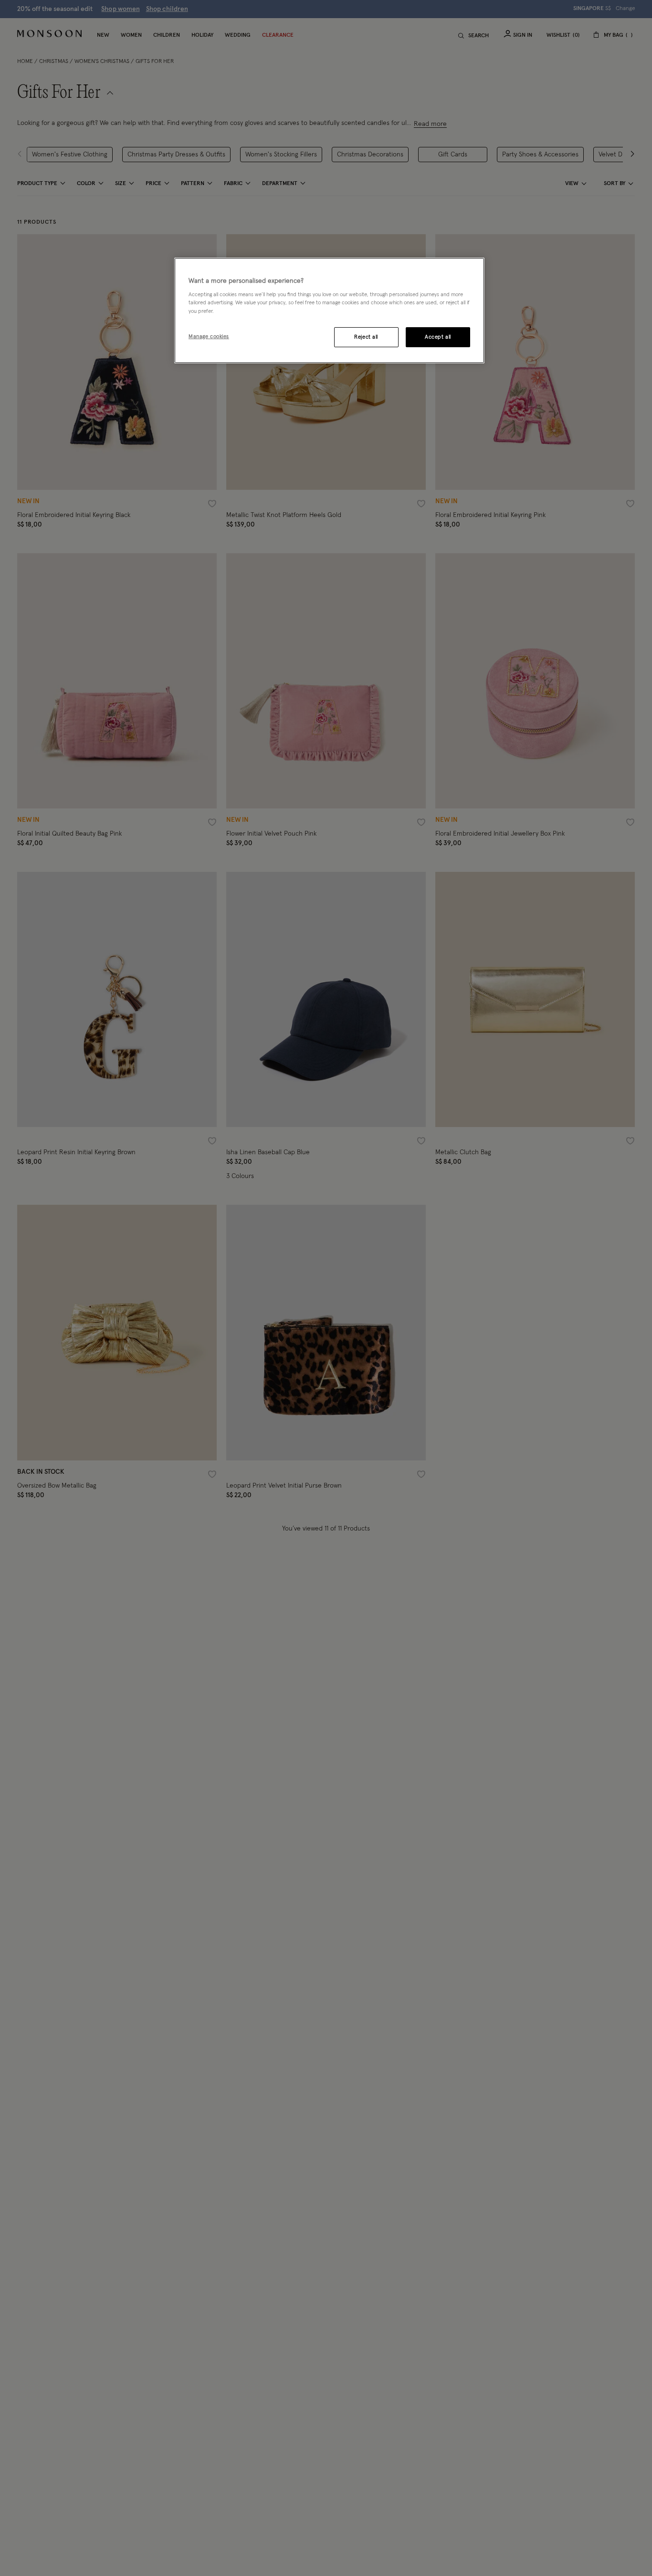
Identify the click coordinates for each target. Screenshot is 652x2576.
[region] (329, 310)
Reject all (366, 337)
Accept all (438, 337)
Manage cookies (209, 336)
